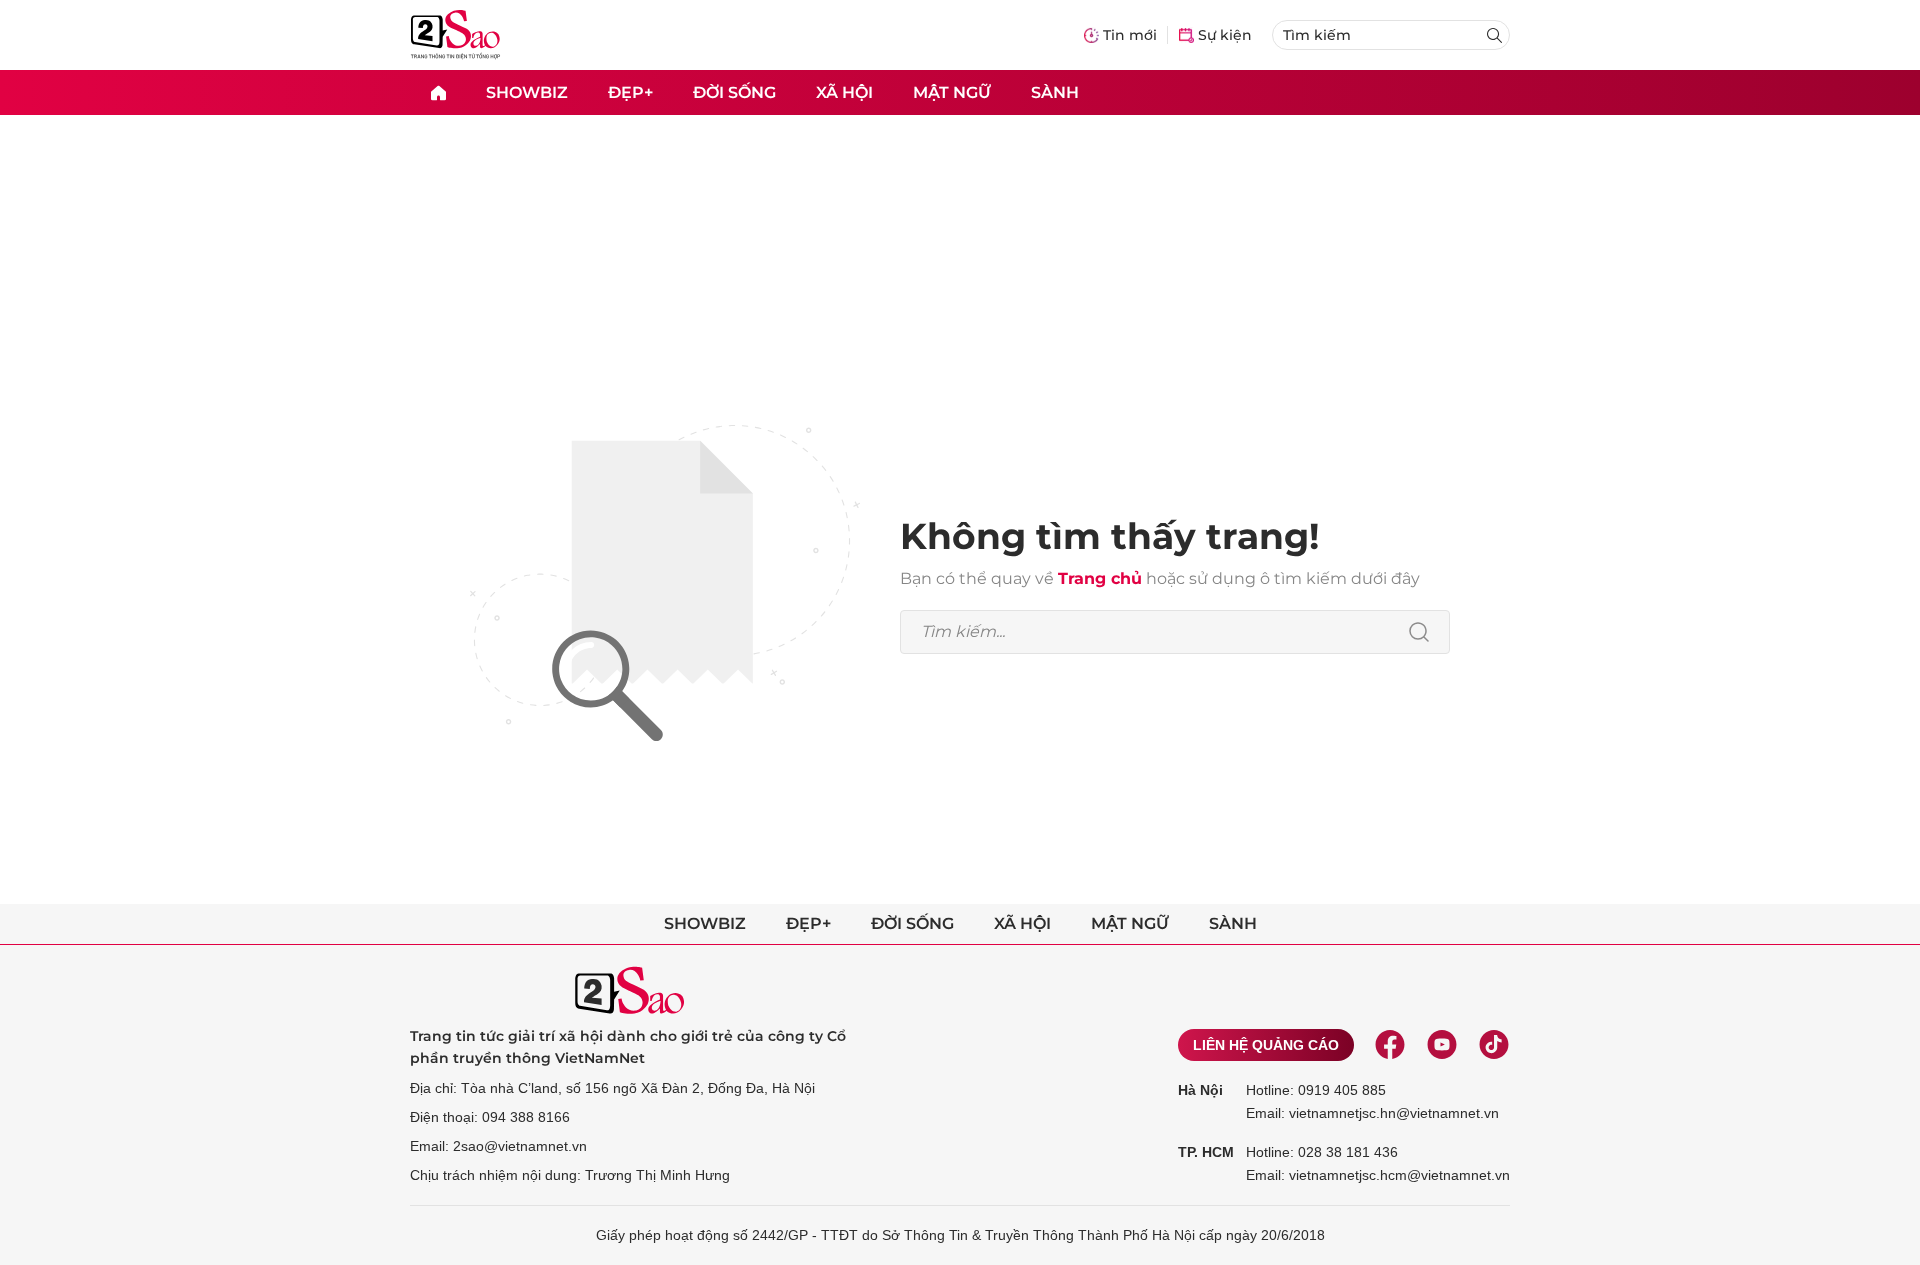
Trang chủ (1100, 578)
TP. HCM (1206, 1152)
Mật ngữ (952, 91)
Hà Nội (1200, 1090)
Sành (1055, 91)
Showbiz (527, 91)
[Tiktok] (1494, 1045)
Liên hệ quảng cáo (1266, 1045)
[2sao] (438, 92)
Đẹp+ (630, 91)
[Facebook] (1390, 1045)
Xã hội (844, 91)
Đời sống (734, 91)
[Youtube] (1442, 1045)
